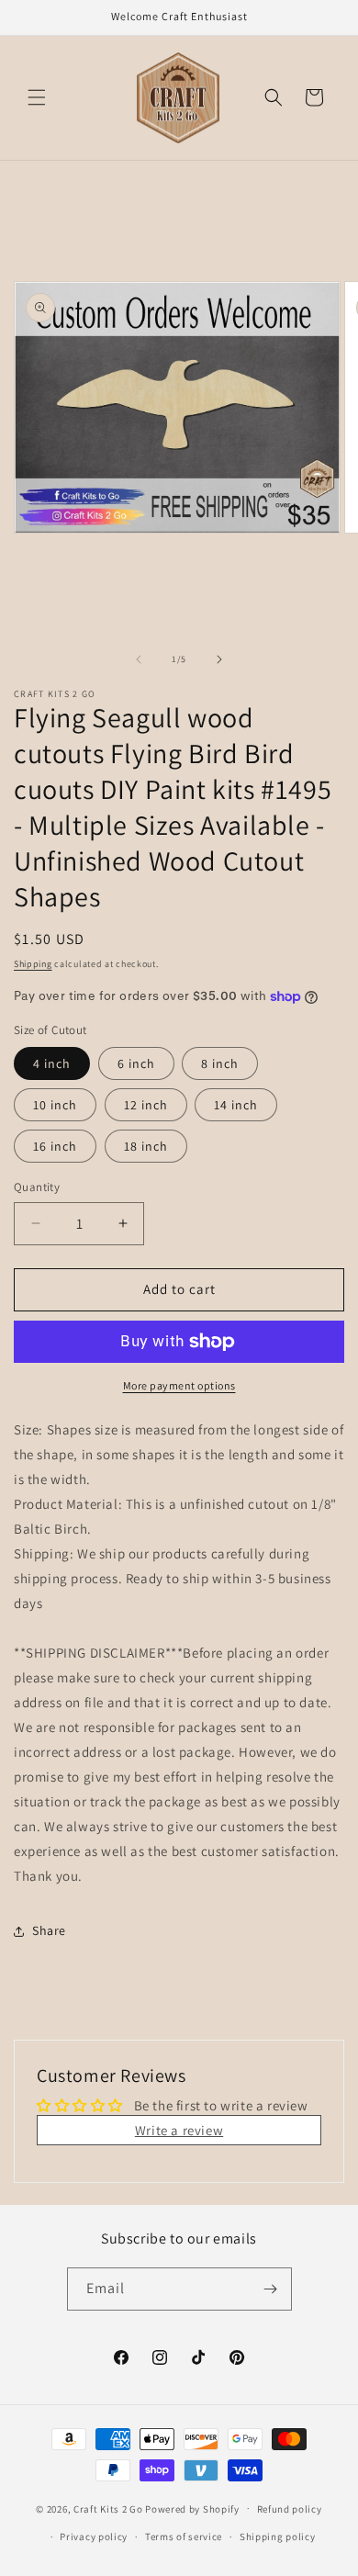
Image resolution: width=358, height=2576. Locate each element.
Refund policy (290, 2509)
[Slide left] (139, 659)
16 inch (55, 1146)
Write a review (179, 2130)
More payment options (179, 1385)
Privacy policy (94, 2537)
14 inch (236, 1105)
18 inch (146, 1146)
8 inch (220, 1063)
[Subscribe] (271, 2289)
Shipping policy (278, 2537)
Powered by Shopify (192, 2508)
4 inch (52, 1063)
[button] (37, 97)
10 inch (55, 1105)
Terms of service (184, 2537)
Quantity (37, 1187)
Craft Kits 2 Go (108, 2508)
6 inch (136, 1063)
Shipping (33, 964)
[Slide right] (219, 659)
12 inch (146, 1105)
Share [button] (49, 1930)
